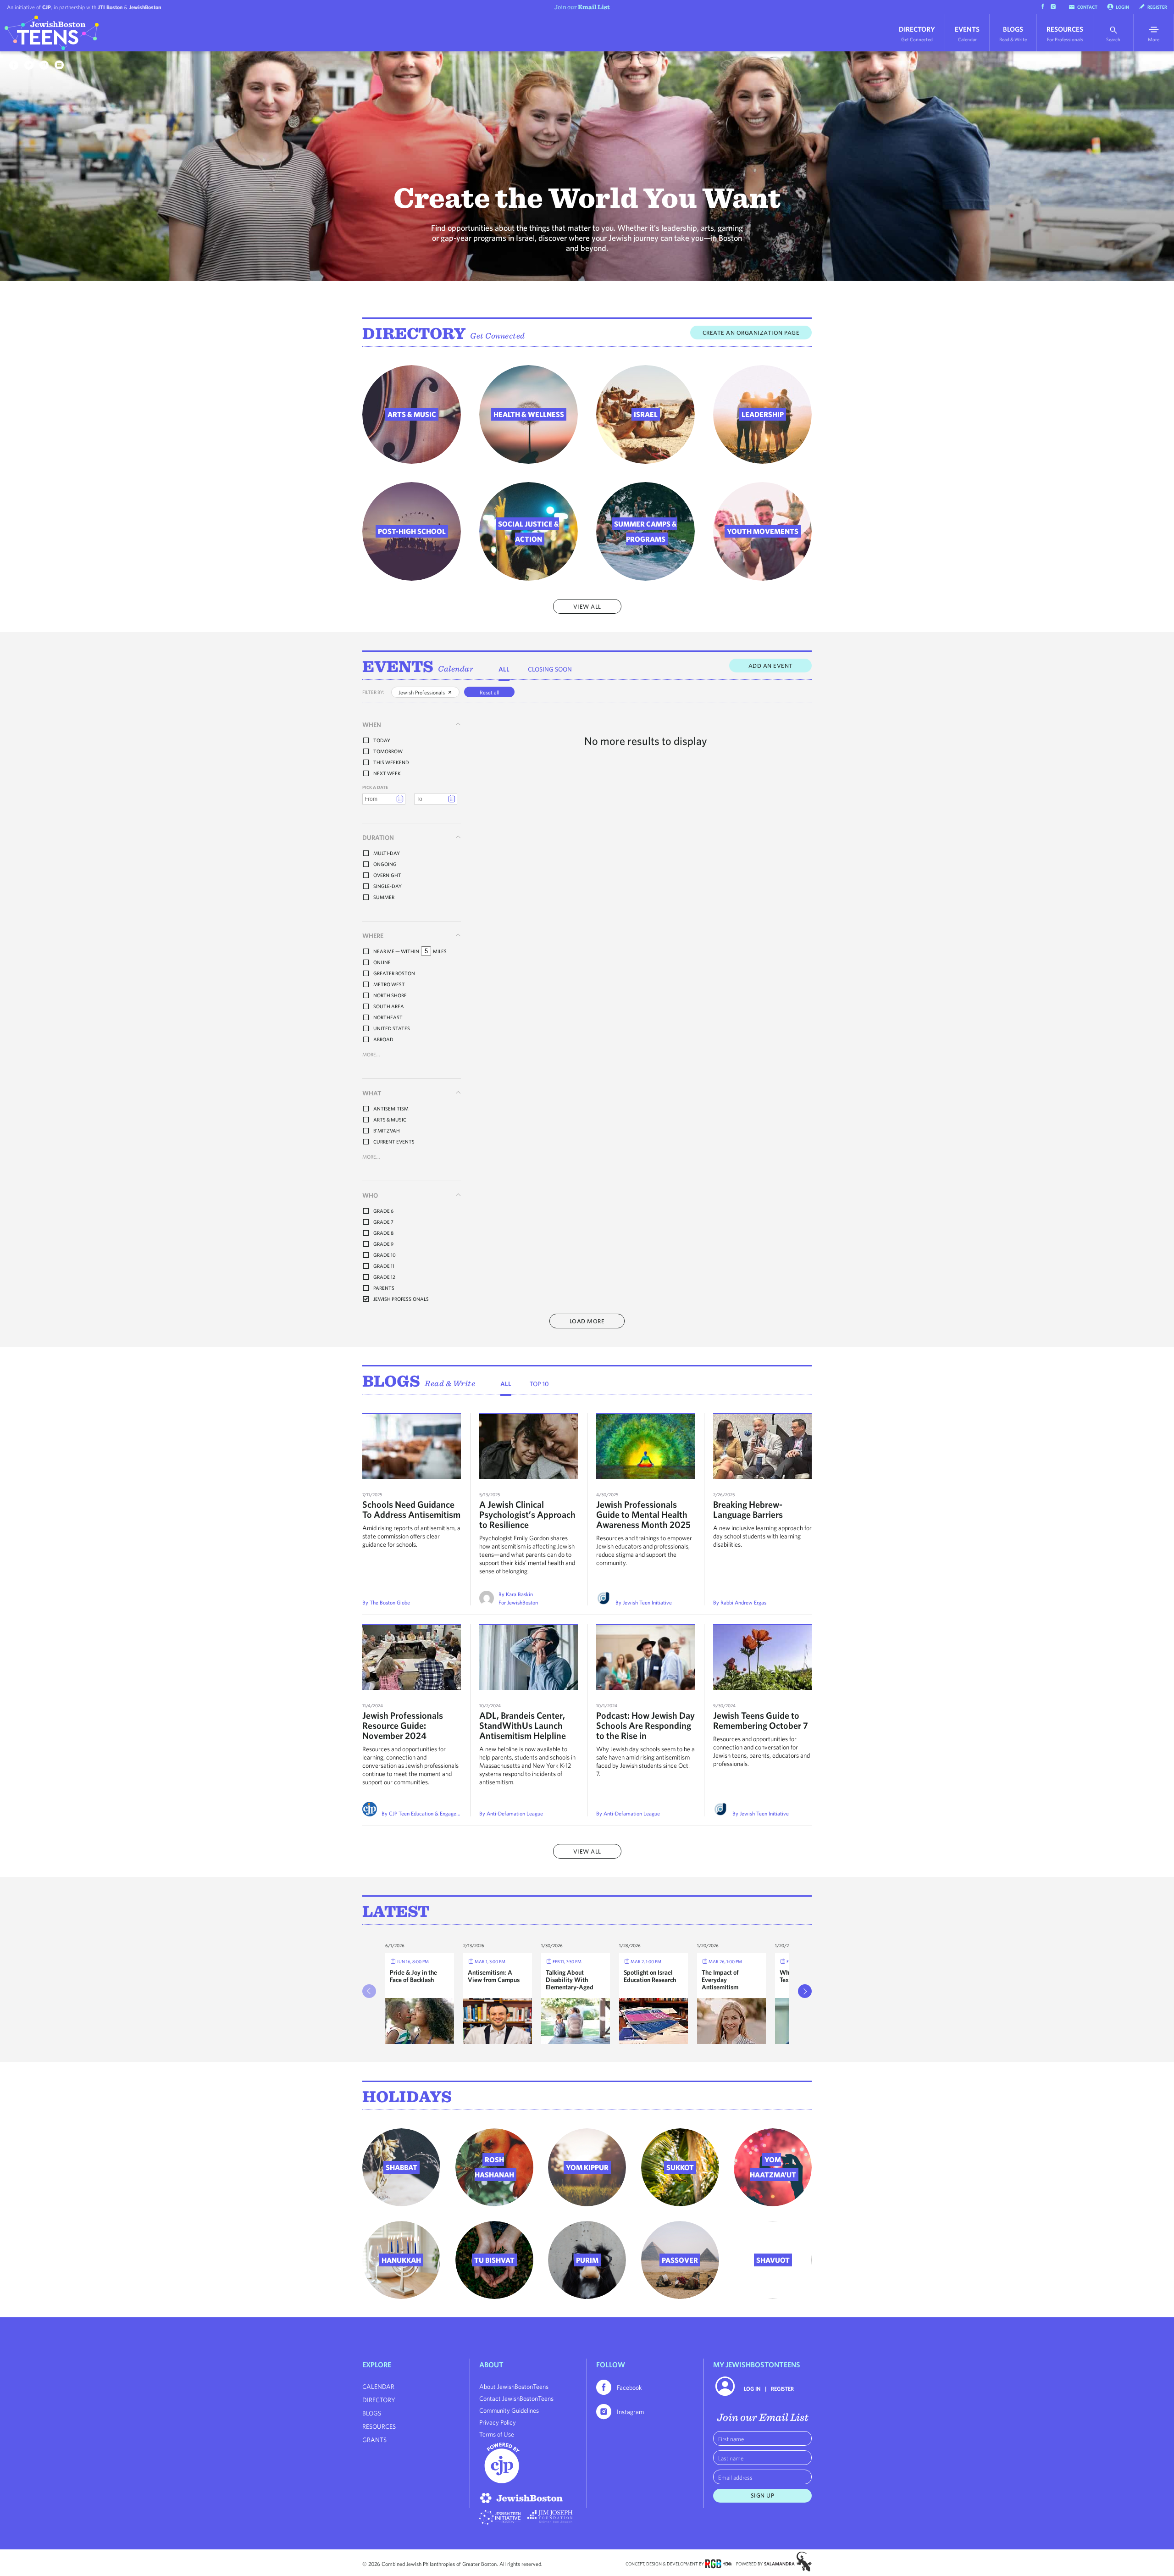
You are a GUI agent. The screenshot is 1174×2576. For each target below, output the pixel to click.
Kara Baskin (519, 1594)
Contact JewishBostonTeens (516, 2398)
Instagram (630, 2412)
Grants (374, 2440)
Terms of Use (497, 2434)
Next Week (387, 773)
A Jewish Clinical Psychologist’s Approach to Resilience (527, 1514)
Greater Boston (394, 973)
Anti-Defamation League (515, 1813)
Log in (752, 2388)
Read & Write (450, 1383)
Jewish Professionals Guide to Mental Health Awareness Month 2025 (643, 1514)
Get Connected (498, 336)
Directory (917, 34)
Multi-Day (387, 853)
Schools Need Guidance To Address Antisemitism (411, 1509)
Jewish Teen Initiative (647, 1602)
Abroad (383, 1039)
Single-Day (388, 886)
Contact (1087, 7)
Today (382, 740)
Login (1122, 7)
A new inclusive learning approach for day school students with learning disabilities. (762, 1536)
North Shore (390, 995)
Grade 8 (383, 1233)
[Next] (805, 1991)
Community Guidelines (509, 2410)
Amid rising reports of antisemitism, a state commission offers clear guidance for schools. (411, 1536)
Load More (587, 1321)
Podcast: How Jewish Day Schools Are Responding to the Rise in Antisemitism (645, 1730)
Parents (384, 1288)
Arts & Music (390, 1119)
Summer (384, 897)
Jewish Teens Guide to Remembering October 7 (761, 1720)
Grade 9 (383, 1244)
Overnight (387, 875)
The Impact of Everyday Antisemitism (720, 1980)
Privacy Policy (498, 2422)
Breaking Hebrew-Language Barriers (748, 1509)
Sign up (763, 2495)
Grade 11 (384, 1266)
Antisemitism (391, 1108)
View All (587, 607)
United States (392, 1028)
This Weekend (391, 762)
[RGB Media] (718, 2563)
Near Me (384, 951)
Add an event (771, 666)
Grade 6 (383, 1211)
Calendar (456, 669)
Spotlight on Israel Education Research (650, 1976)
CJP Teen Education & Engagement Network (439, 1813)
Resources (1065, 34)
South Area (389, 1006)
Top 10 (539, 1384)
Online (382, 962)
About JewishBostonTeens (514, 2387)
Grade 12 (384, 1277)
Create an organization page (751, 333)
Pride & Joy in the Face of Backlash (413, 1976)
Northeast (388, 1017)
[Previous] (369, 1991)
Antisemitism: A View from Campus (494, 1976)
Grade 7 (383, 1222)
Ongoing (385, 864)
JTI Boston (110, 7)
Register (1157, 7)
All (504, 669)
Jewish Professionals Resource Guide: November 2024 (403, 1725)
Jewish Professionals (401, 1299)
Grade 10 (385, 1255)
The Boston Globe (390, 1602)
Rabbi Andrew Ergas (743, 1602)
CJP (47, 7)
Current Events (394, 1141)
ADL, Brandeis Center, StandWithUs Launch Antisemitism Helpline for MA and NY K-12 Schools (523, 1735)
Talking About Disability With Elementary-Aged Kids (570, 1983)
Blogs (1013, 34)
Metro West (389, 984)
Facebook (629, 2387)
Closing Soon (550, 669)
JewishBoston (145, 7)
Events (967, 34)
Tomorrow (388, 751)
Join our (582, 7)
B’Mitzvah (387, 1130)
